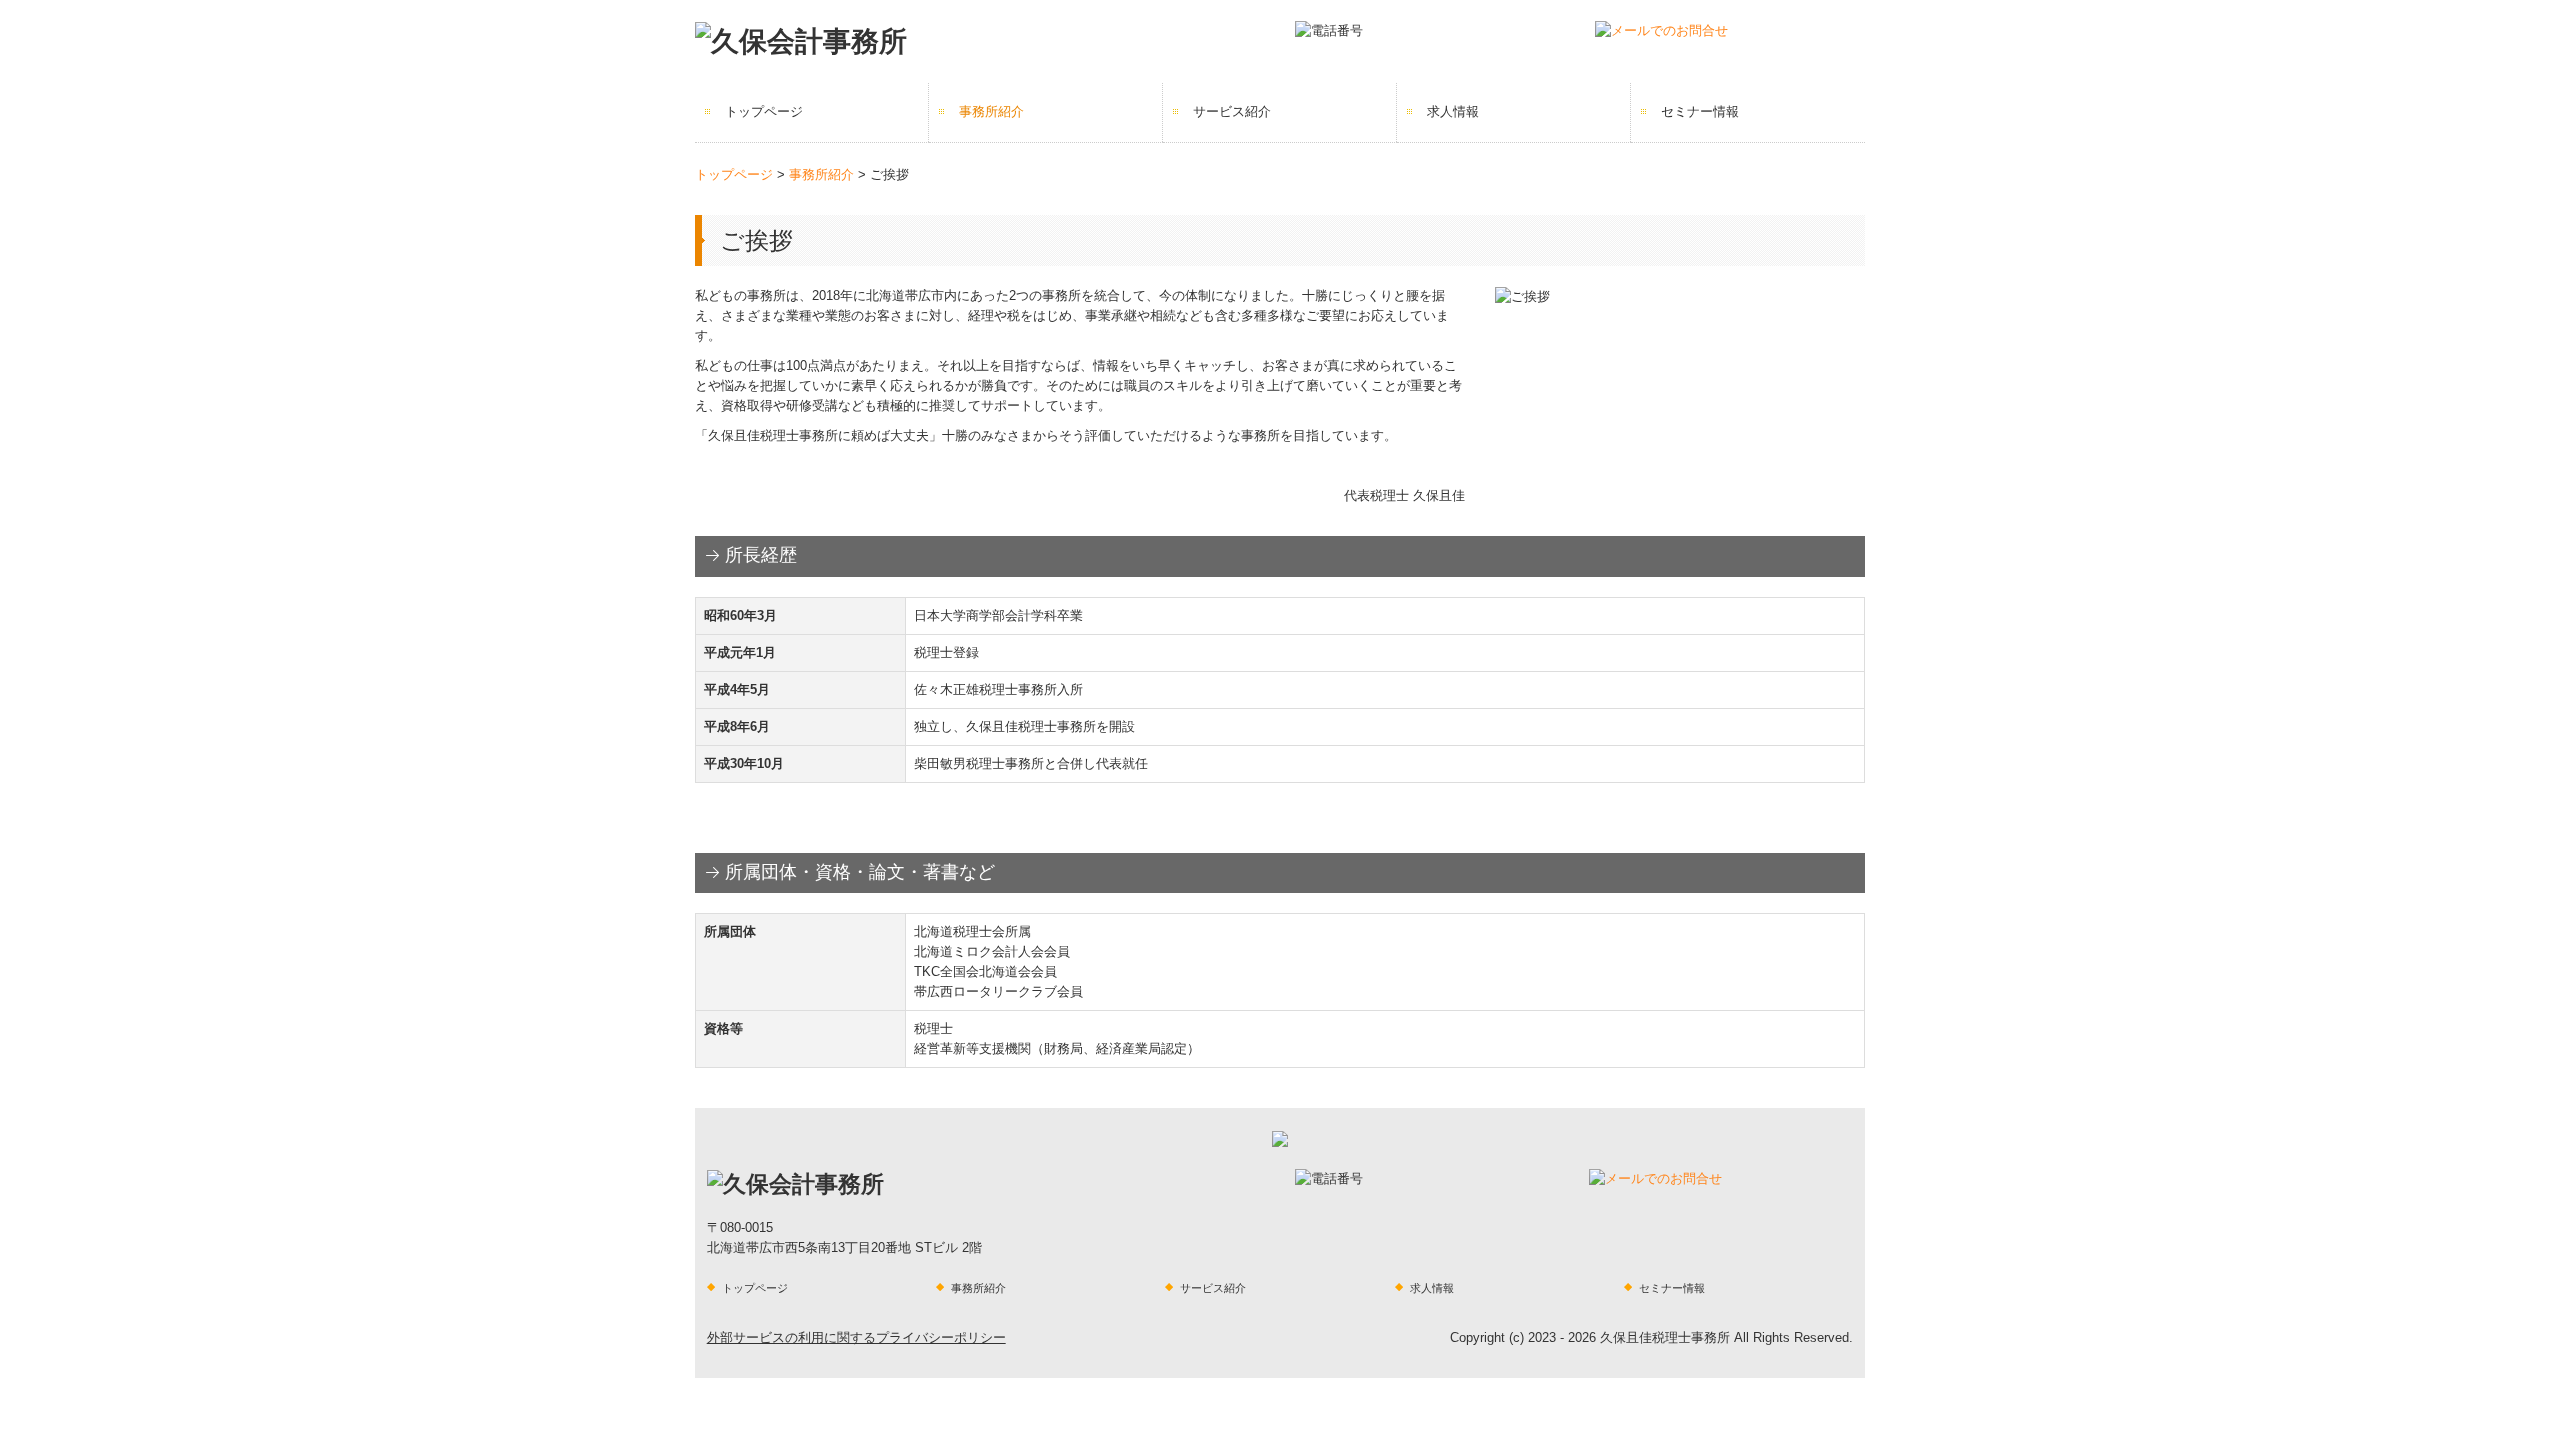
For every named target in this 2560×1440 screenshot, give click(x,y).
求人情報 (1453, 111)
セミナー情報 (1700, 111)
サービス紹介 (1232, 111)
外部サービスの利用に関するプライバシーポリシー (856, 1337)
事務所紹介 (991, 111)
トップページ (764, 111)
